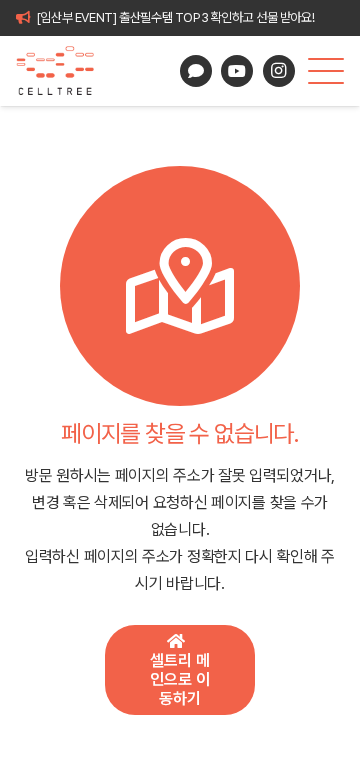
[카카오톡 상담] (196, 71)
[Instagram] (279, 71)
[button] (326, 71)
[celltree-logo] (63, 71)
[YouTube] (237, 71)
